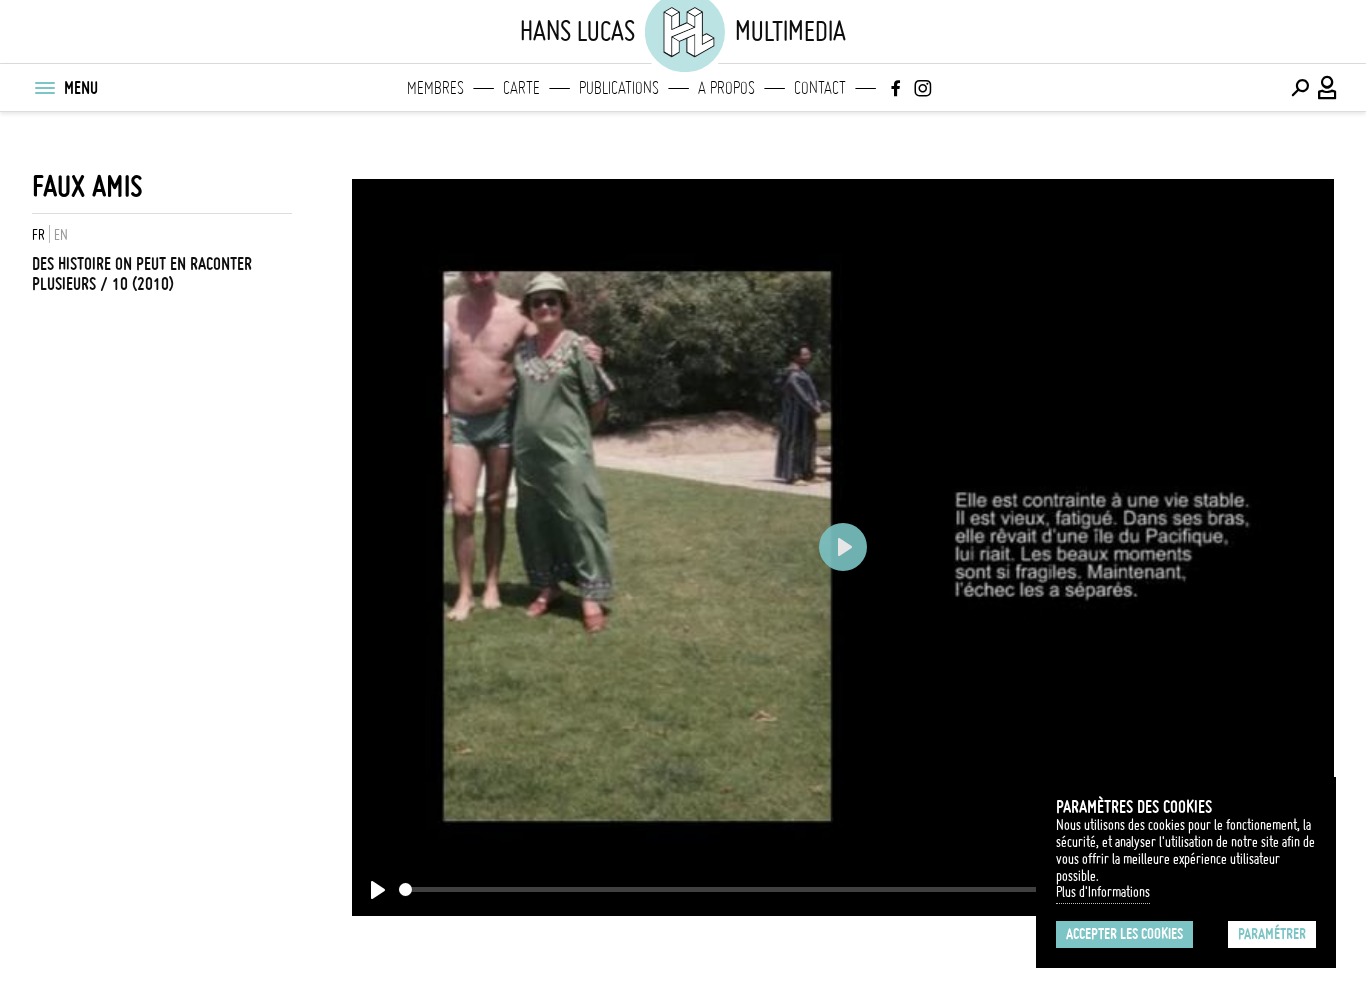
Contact (820, 88)
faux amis (87, 186)
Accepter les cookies (1124, 934)
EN (61, 235)
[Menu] (44, 88)
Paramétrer (1272, 934)
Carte (521, 88)
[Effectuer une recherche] (1300, 88)
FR (38, 235)
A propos (726, 88)
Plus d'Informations (1103, 892)
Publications (619, 88)
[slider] (751, 889)
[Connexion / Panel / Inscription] (1328, 88)
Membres (435, 88)
